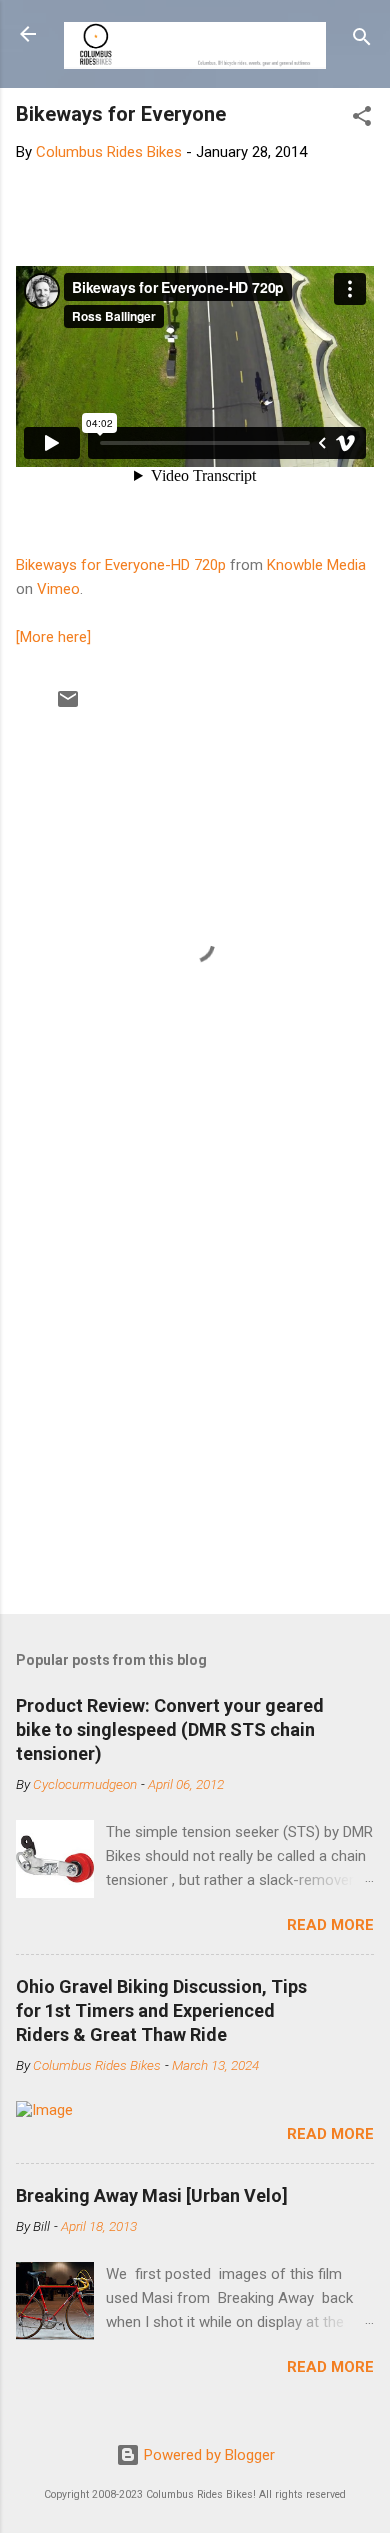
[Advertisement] (195, 1387)
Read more (330, 1925)
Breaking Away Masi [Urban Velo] (152, 2195)
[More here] (53, 637)
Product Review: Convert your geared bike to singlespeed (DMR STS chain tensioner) (170, 1729)
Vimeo (58, 589)
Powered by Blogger (207, 2455)
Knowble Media (316, 565)
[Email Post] (68, 706)
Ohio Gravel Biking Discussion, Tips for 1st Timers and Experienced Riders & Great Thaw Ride (161, 2010)
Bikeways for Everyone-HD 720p (121, 565)
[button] (362, 119)
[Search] (362, 40)
